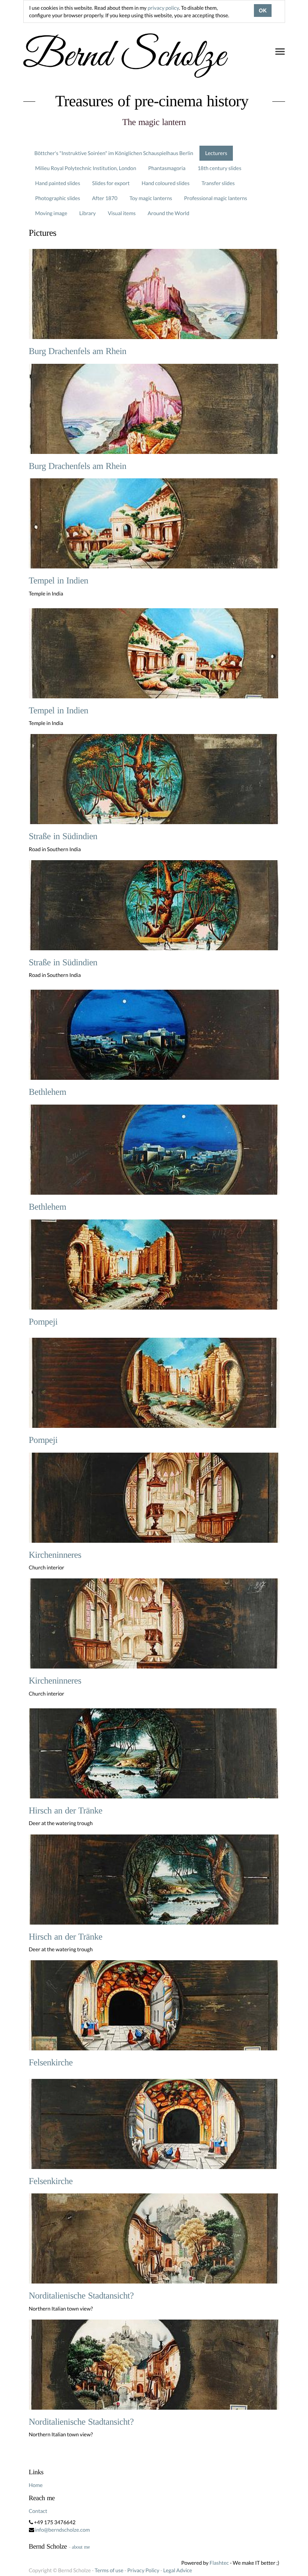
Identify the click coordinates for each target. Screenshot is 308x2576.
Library (88, 213)
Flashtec (219, 2563)
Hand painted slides (58, 183)
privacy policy (163, 8)
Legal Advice (178, 2570)
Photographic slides (58, 198)
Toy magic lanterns (151, 198)
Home (36, 2485)
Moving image (51, 213)
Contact (38, 2511)
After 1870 (105, 198)
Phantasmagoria (167, 168)
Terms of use (109, 2570)
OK (263, 11)
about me (81, 2547)
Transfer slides (218, 183)
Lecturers (216, 153)
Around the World (168, 213)
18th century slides (220, 168)
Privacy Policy (143, 2570)
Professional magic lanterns (216, 198)
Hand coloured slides (165, 183)
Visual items (122, 213)
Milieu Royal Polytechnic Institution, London (86, 168)
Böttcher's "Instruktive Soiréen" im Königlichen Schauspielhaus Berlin (114, 153)
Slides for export (111, 183)
